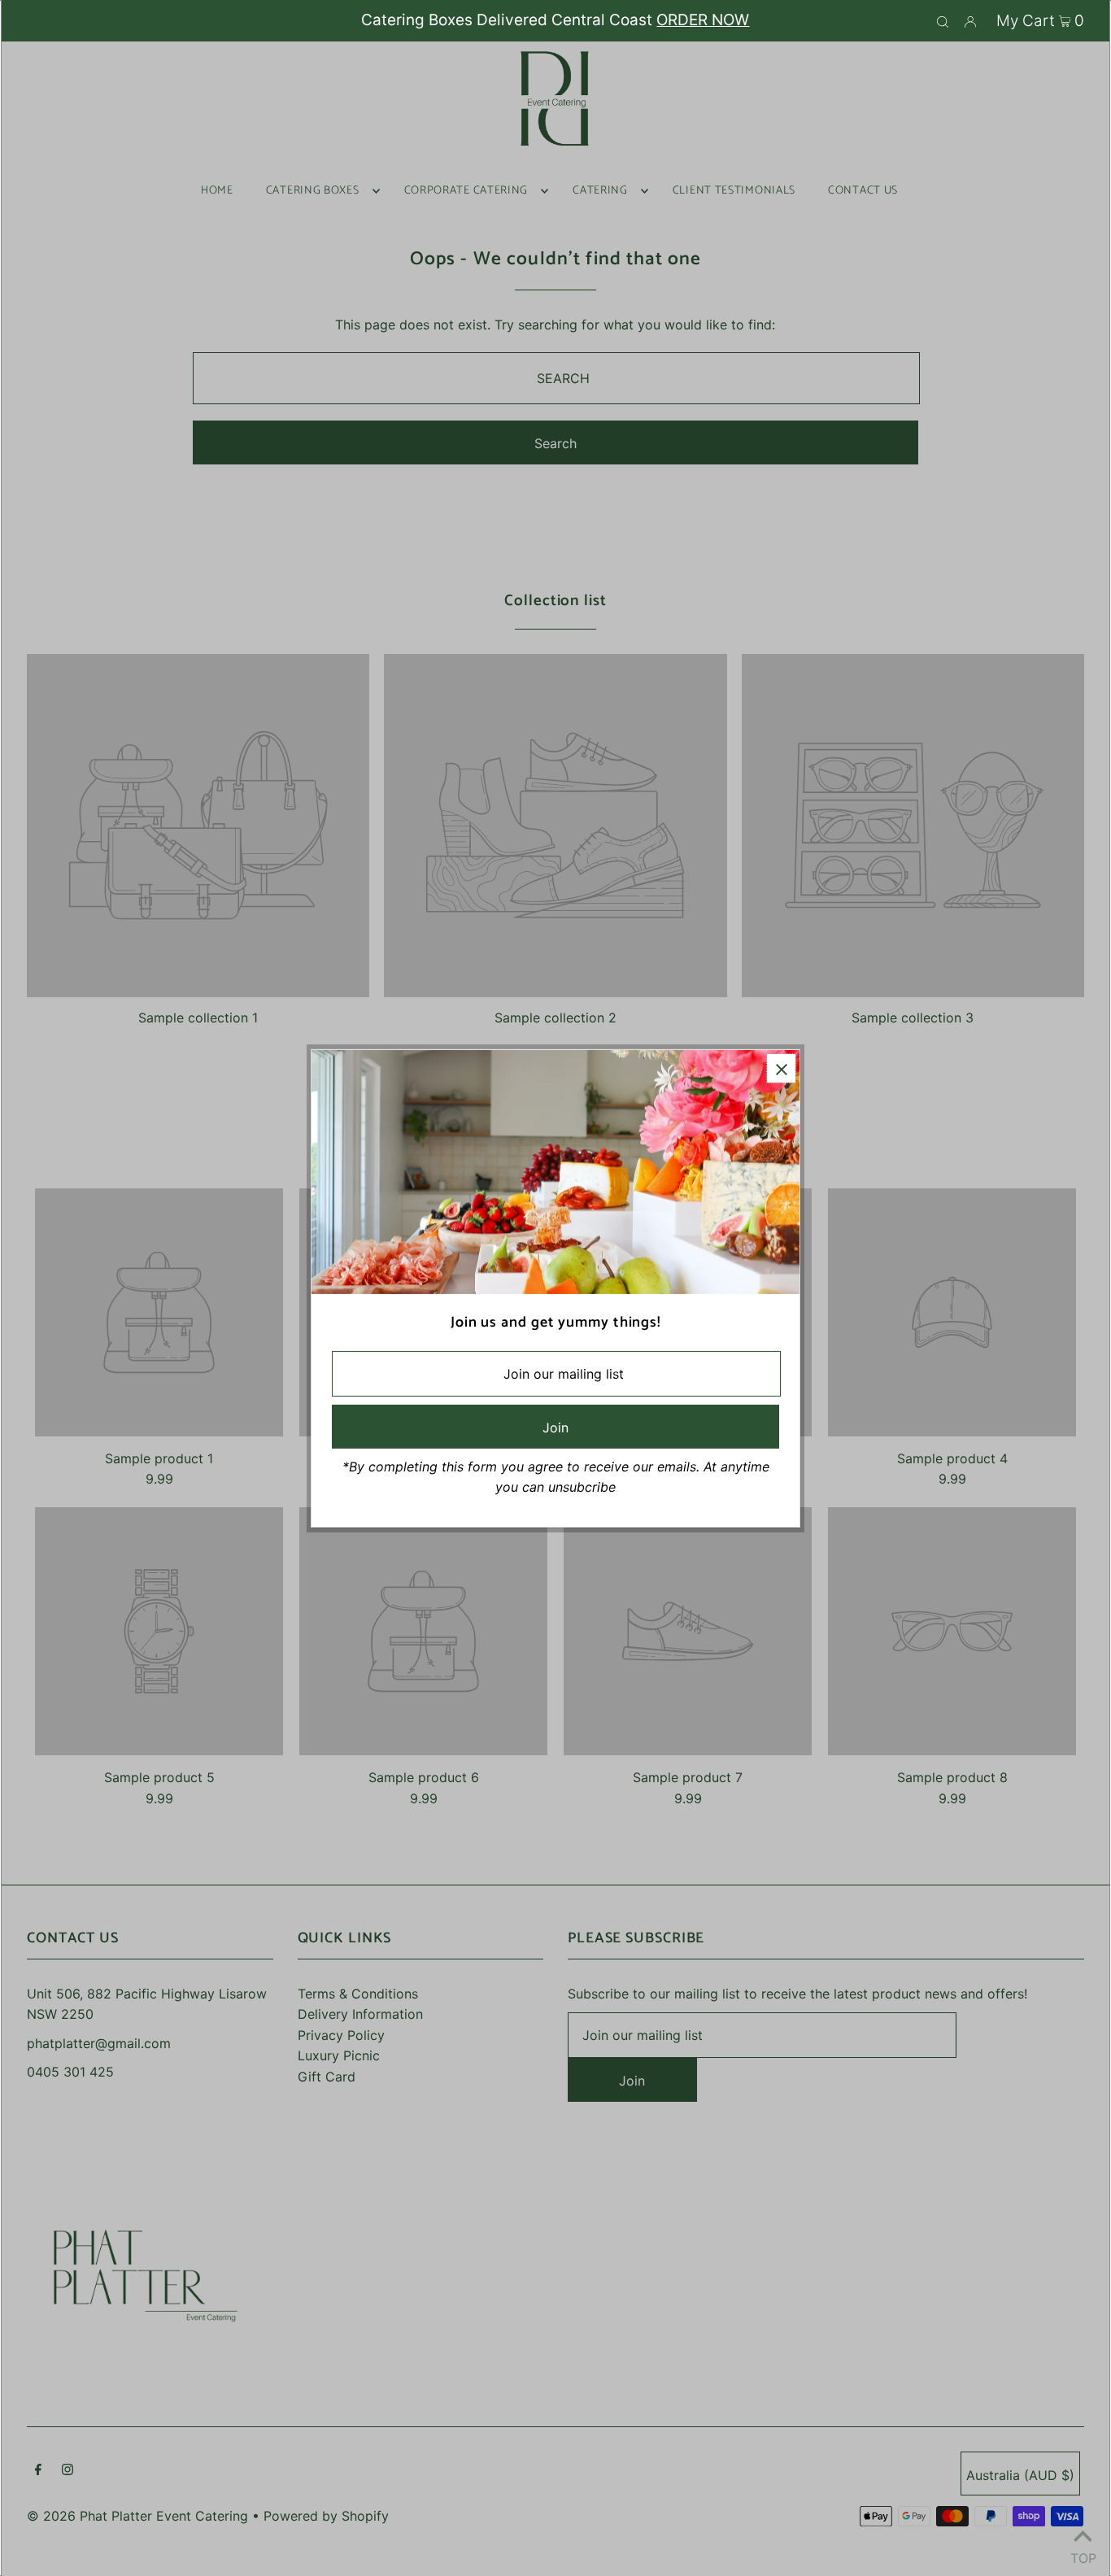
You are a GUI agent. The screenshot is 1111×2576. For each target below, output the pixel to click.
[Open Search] (943, 21)
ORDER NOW (703, 20)
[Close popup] (781, 1068)
